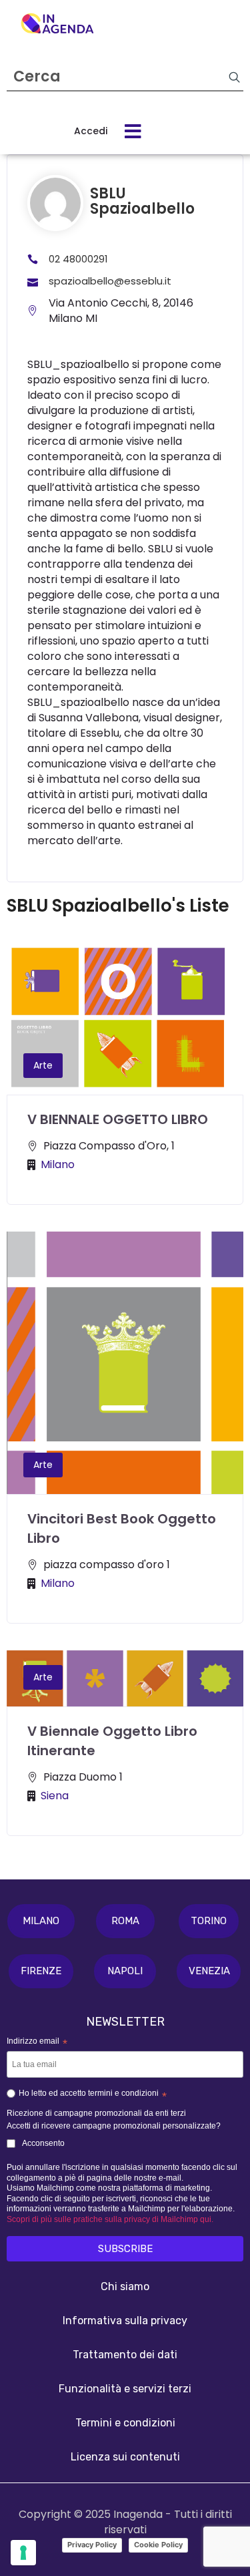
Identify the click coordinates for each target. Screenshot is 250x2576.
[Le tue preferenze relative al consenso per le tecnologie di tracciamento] (23, 2553)
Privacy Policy (92, 2545)
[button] (41, 1921)
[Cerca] (234, 77)
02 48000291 (78, 259)
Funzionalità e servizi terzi (125, 2389)
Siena (55, 1796)
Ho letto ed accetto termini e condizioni (93, 2095)
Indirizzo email (37, 2042)
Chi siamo (125, 2286)
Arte (43, 1065)
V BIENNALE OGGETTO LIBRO (118, 1119)
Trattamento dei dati (125, 2355)
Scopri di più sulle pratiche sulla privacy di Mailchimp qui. (110, 2219)
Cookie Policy (158, 2545)
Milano (58, 1164)
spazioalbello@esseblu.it (110, 281)
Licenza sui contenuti (125, 2457)
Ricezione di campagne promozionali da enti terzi (96, 2113)
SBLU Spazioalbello (142, 201)
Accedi (91, 131)
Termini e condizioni (125, 2423)
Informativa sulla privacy (125, 2321)
